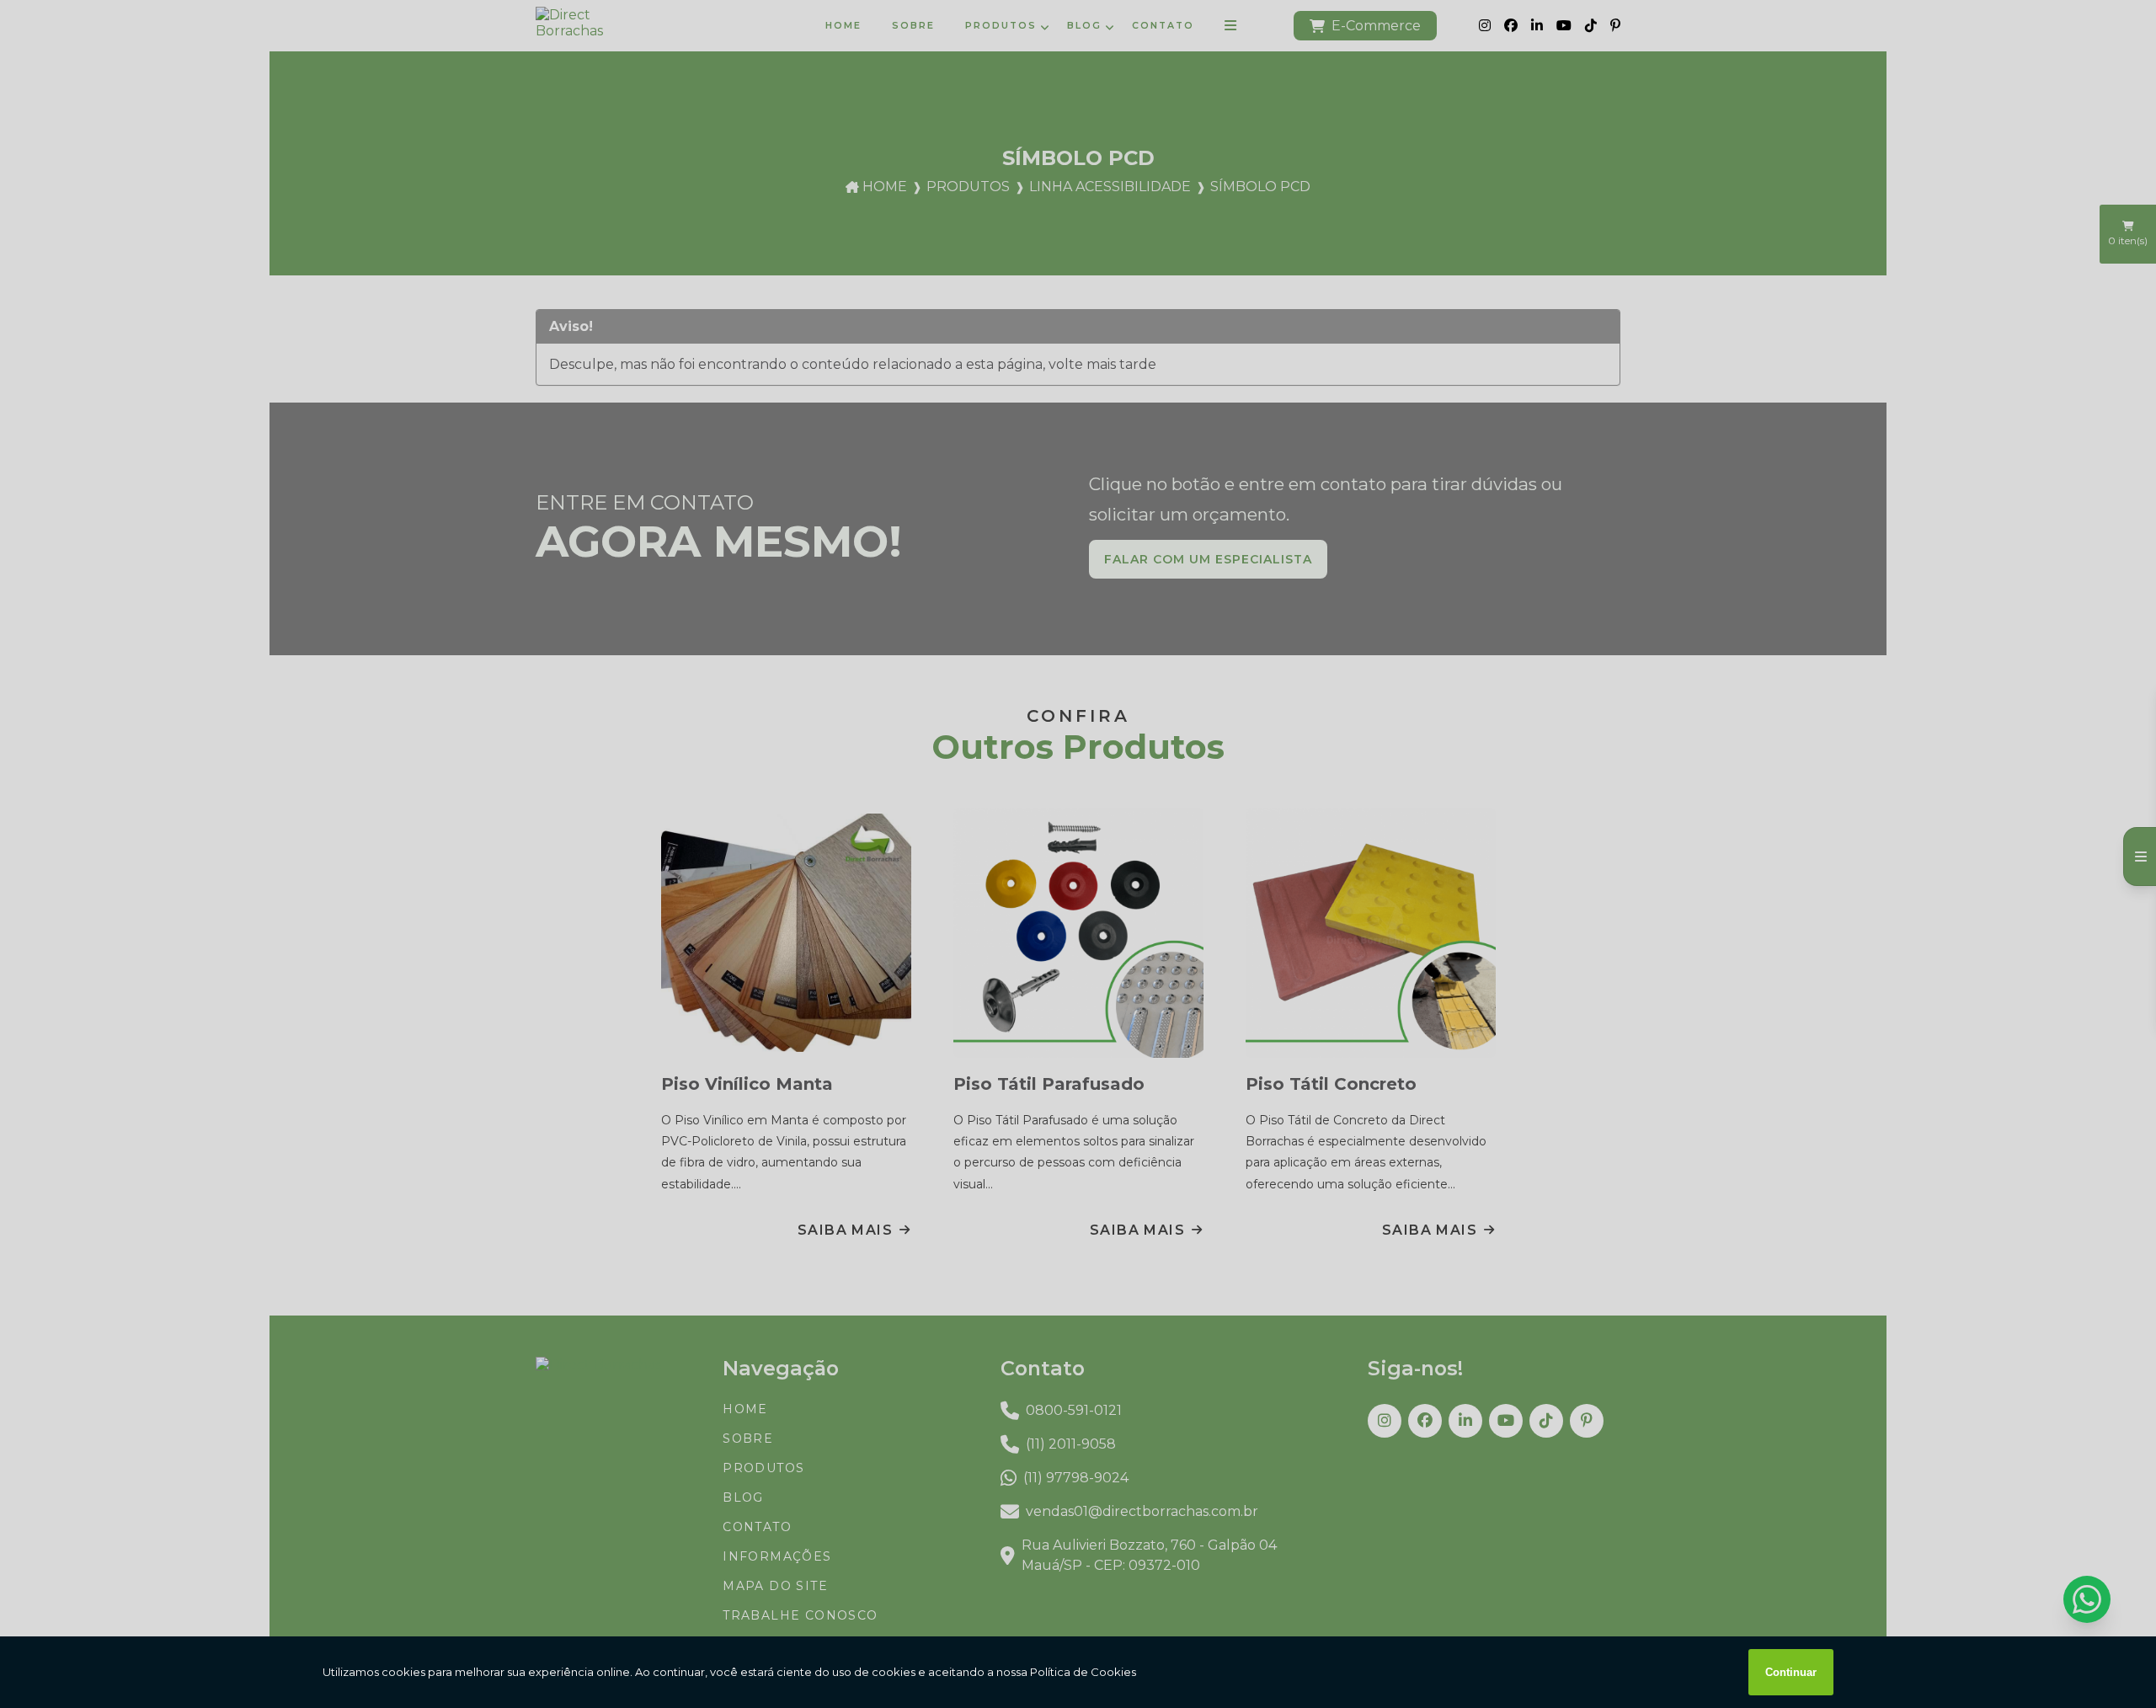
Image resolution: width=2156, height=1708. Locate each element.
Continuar (1791, 1672)
